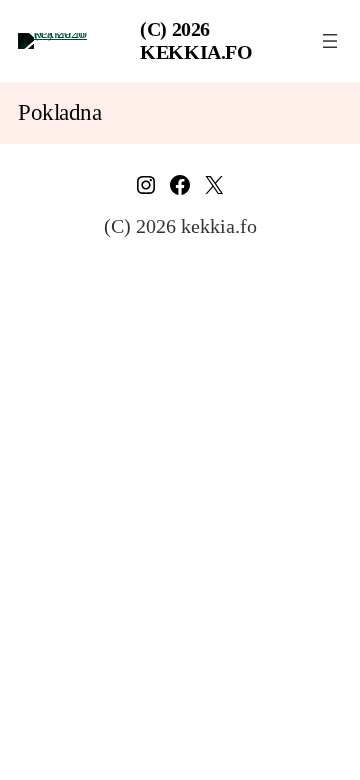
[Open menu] (330, 41)
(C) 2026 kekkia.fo (196, 40)
